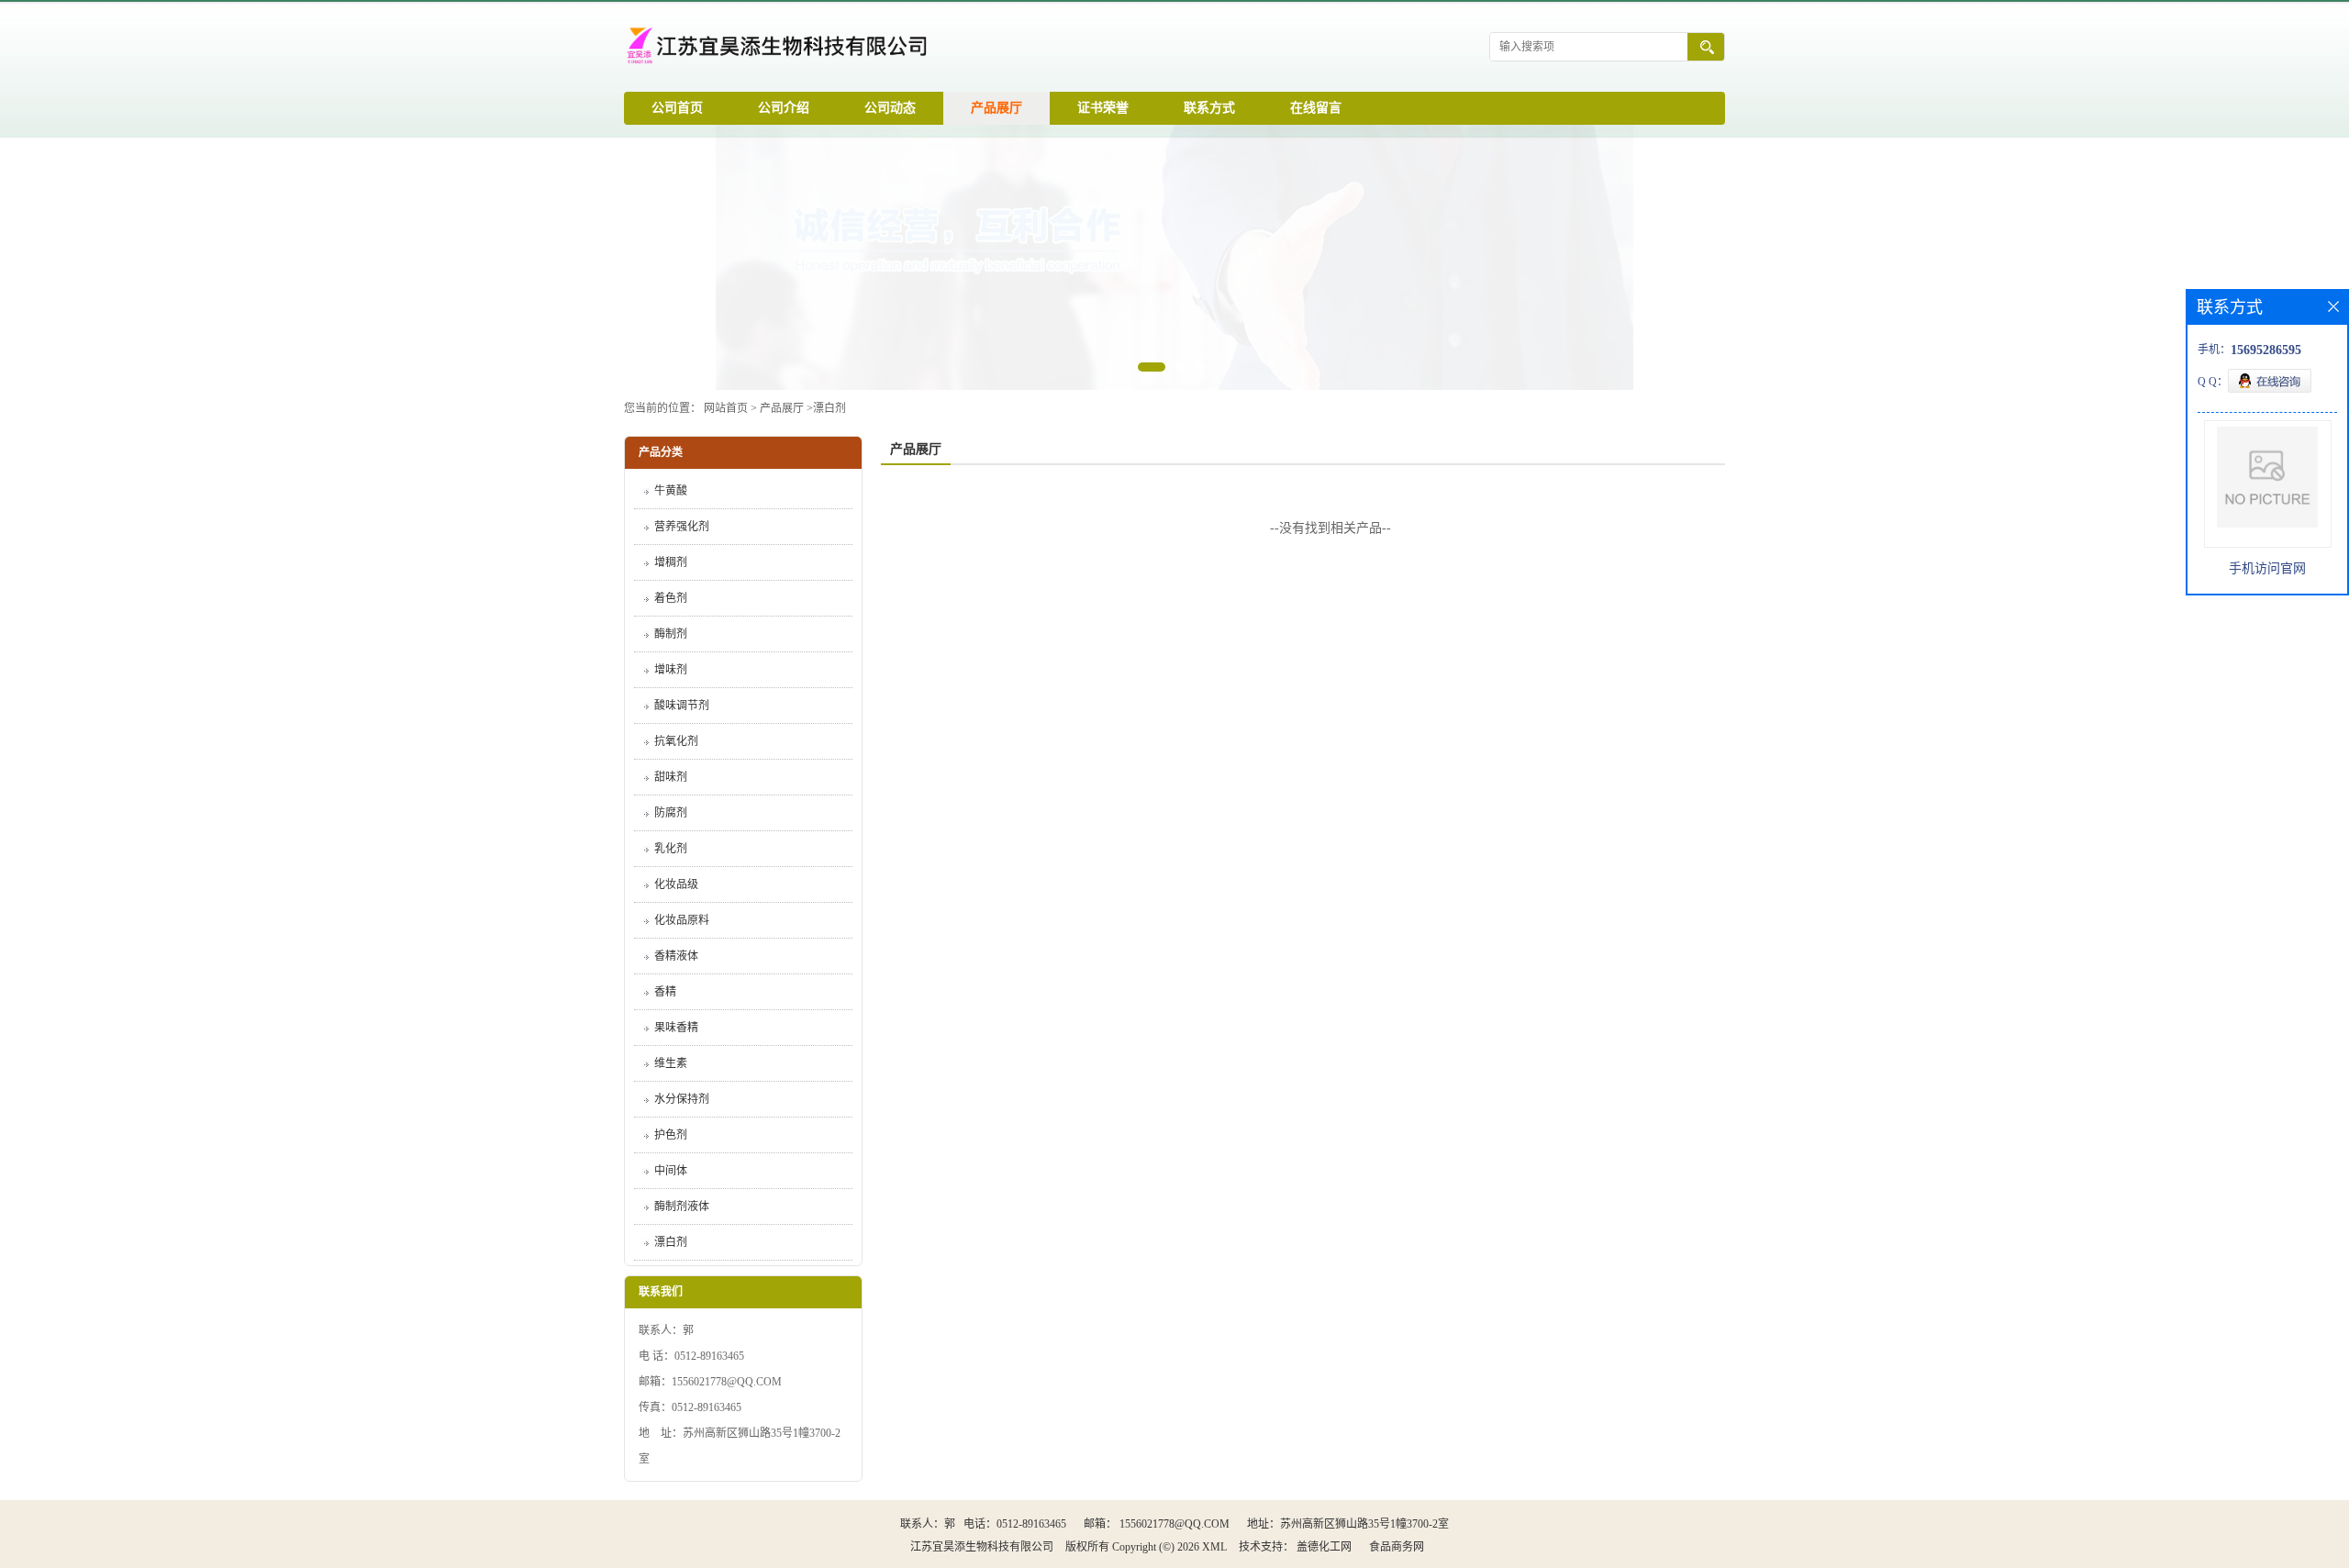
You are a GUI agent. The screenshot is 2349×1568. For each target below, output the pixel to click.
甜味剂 (671, 777)
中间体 (671, 1171)
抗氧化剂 (676, 741)
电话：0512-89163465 (1015, 1524)
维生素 (671, 1063)
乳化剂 (671, 849)
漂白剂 (829, 408)
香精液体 (676, 956)
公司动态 (890, 108)
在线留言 (1316, 108)
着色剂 (671, 598)
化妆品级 (676, 884)
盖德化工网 (1324, 1547)
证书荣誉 (1103, 108)
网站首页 (726, 408)
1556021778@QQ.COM (1174, 1524)
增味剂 (671, 670)
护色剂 (671, 1135)
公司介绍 (784, 108)
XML (1214, 1547)
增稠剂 (671, 562)
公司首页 (677, 108)
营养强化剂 (682, 527)
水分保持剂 (682, 1099)
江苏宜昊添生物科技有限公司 (982, 1547)
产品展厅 (996, 108)
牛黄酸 (671, 491)
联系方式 (1209, 108)
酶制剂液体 (682, 1207)
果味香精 (676, 1028)
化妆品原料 (682, 920)
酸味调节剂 (682, 706)
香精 (665, 992)
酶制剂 (671, 634)
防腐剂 (671, 813)
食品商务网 (1397, 1547)
